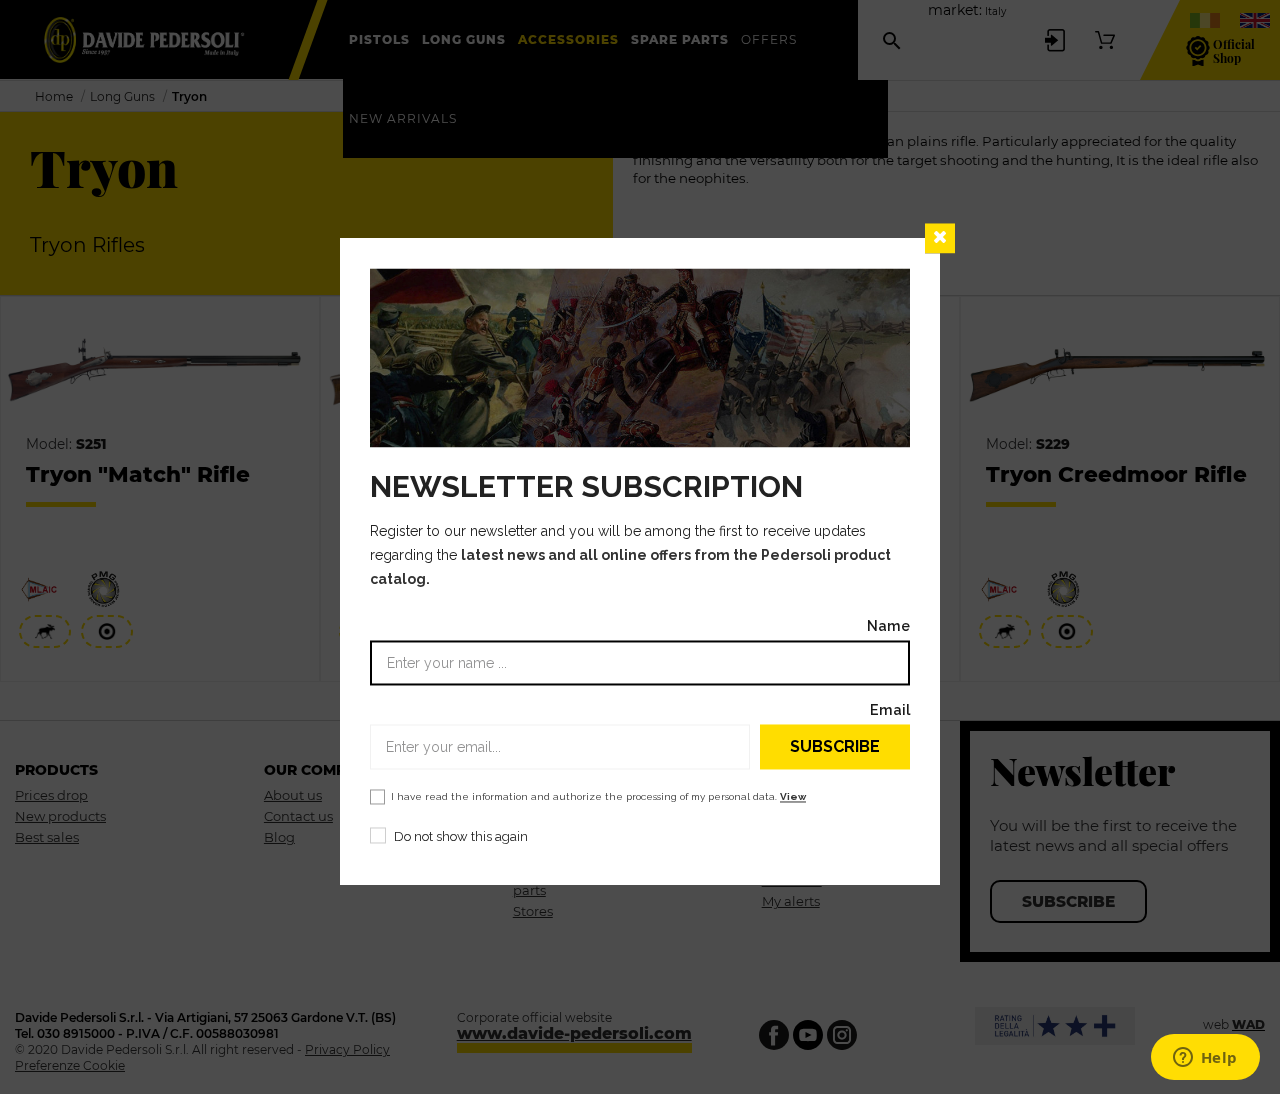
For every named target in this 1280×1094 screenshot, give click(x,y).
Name (888, 626)
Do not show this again (461, 837)
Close (940, 238)
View (793, 797)
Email (890, 710)
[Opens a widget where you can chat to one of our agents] (1205, 1059)
